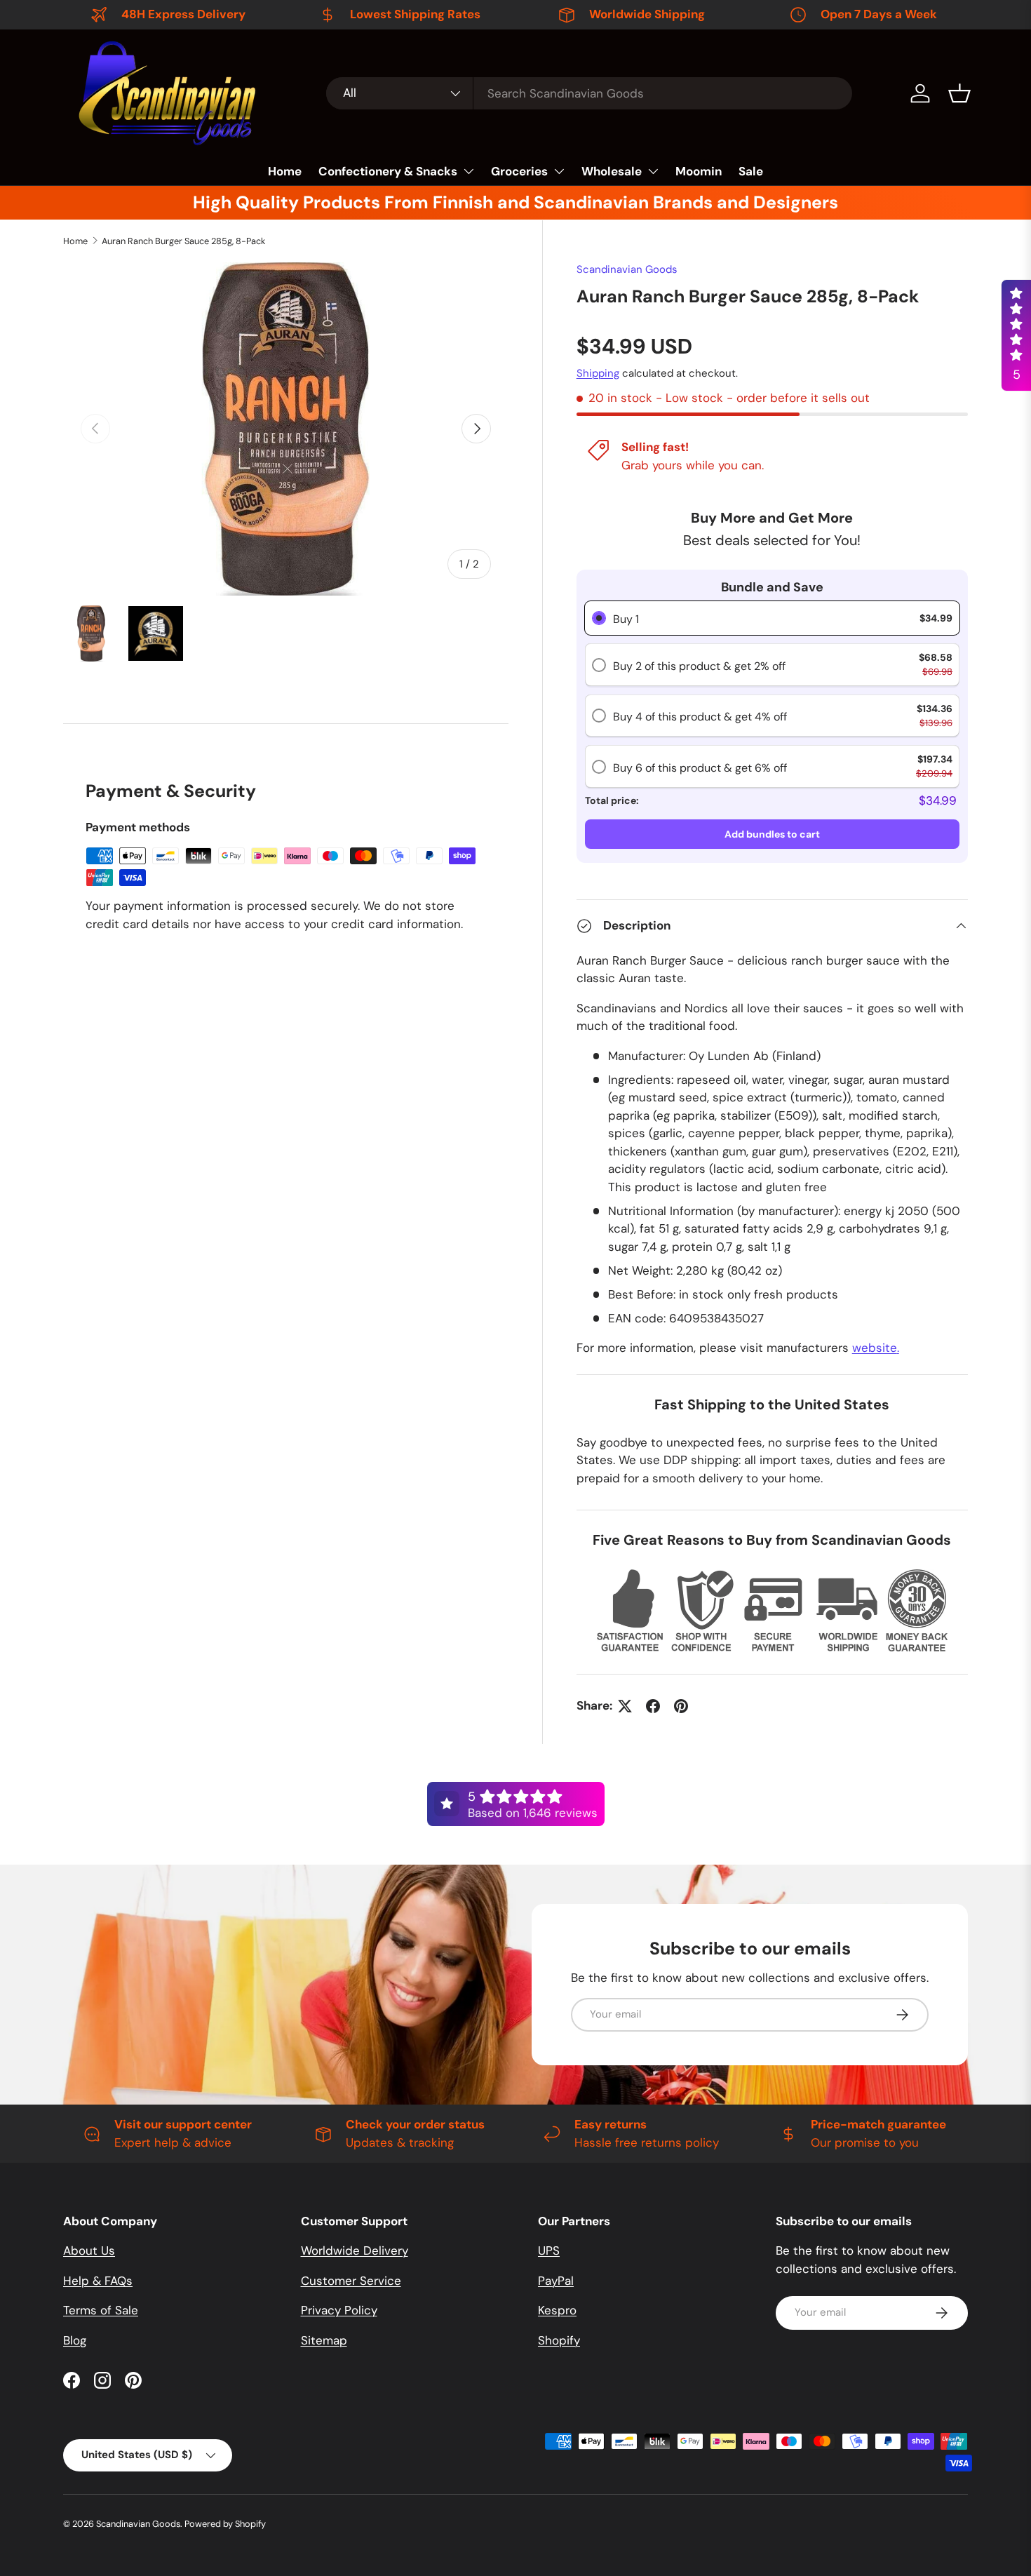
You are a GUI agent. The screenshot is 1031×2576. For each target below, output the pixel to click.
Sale (751, 171)
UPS (549, 2250)
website (876, 1348)
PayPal (556, 2281)
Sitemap (324, 2340)
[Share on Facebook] (653, 1706)
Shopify (559, 2340)
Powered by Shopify (225, 2524)
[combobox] (589, 93)
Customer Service (351, 2281)
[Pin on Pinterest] (681, 1706)
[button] (959, 93)
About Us (89, 2250)
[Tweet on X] (625, 1706)
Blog (75, 2340)
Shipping (598, 373)
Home (285, 171)
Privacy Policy (339, 2310)
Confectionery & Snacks (388, 171)
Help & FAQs (98, 2281)
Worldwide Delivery (355, 2250)
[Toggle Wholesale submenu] (653, 171)
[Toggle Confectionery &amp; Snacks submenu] (469, 171)
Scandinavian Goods (627, 269)
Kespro (557, 2310)
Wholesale (612, 171)
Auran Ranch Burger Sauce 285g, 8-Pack (183, 241)
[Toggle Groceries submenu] (559, 171)
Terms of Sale (101, 2310)
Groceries (519, 171)
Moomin (699, 171)
